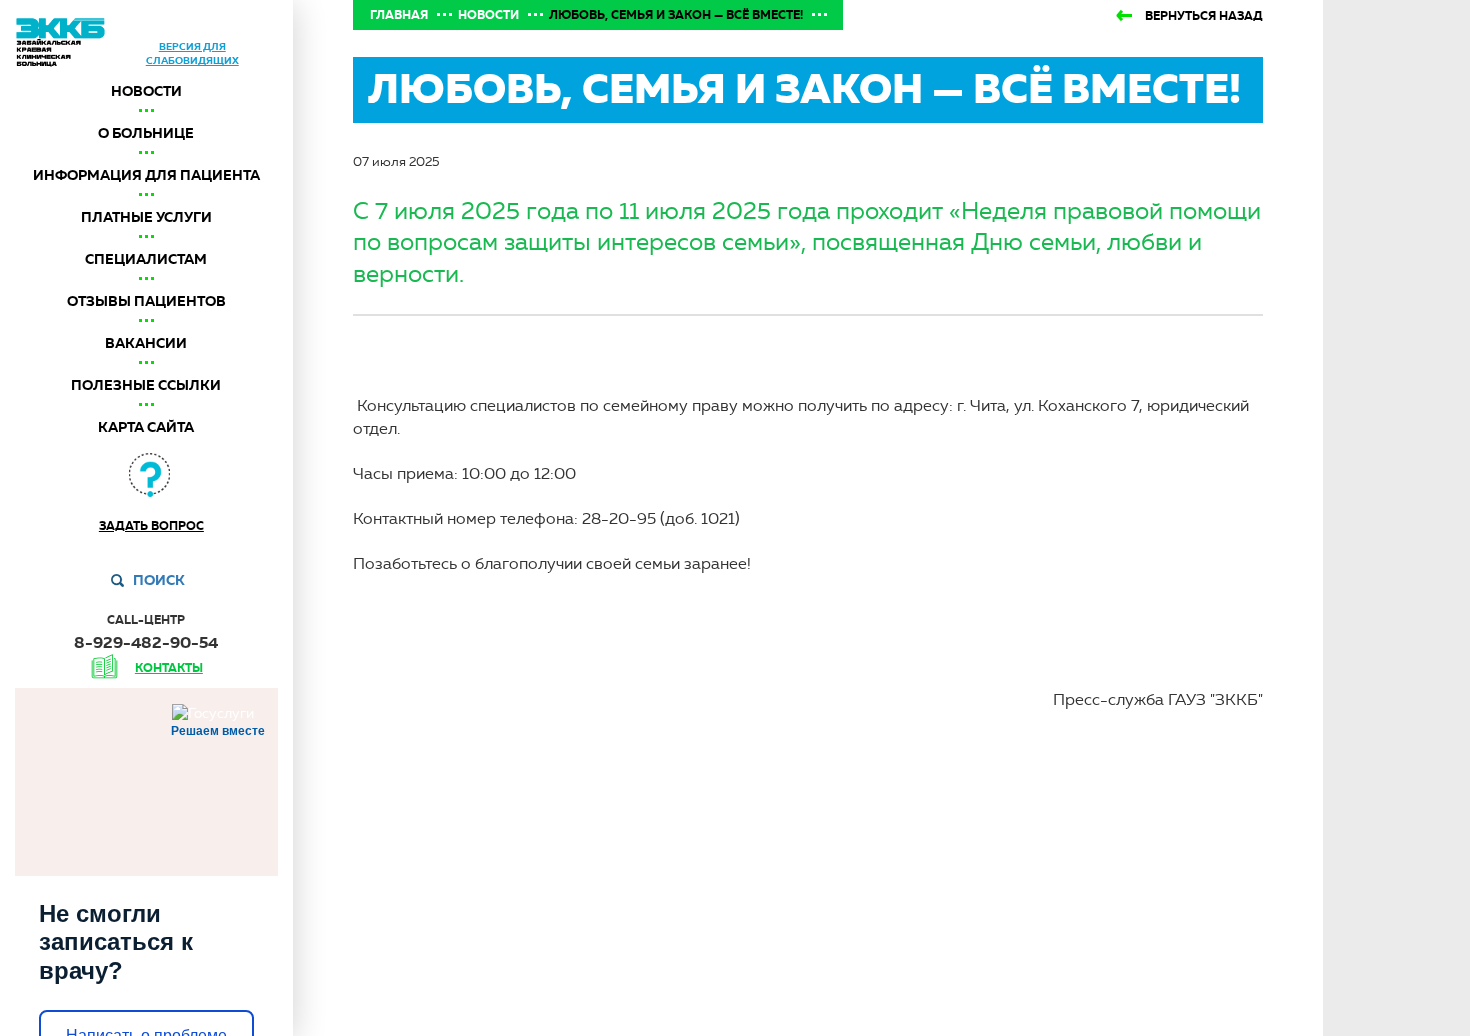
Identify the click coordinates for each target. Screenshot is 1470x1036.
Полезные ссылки (146, 385)
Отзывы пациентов (146, 301)
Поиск (159, 580)
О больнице (146, 133)
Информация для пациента (146, 175)
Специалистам (146, 259)
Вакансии (146, 343)
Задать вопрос (151, 526)
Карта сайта (146, 427)
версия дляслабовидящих (192, 53)
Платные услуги (146, 217)
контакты (169, 668)
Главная (399, 15)
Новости (146, 91)
